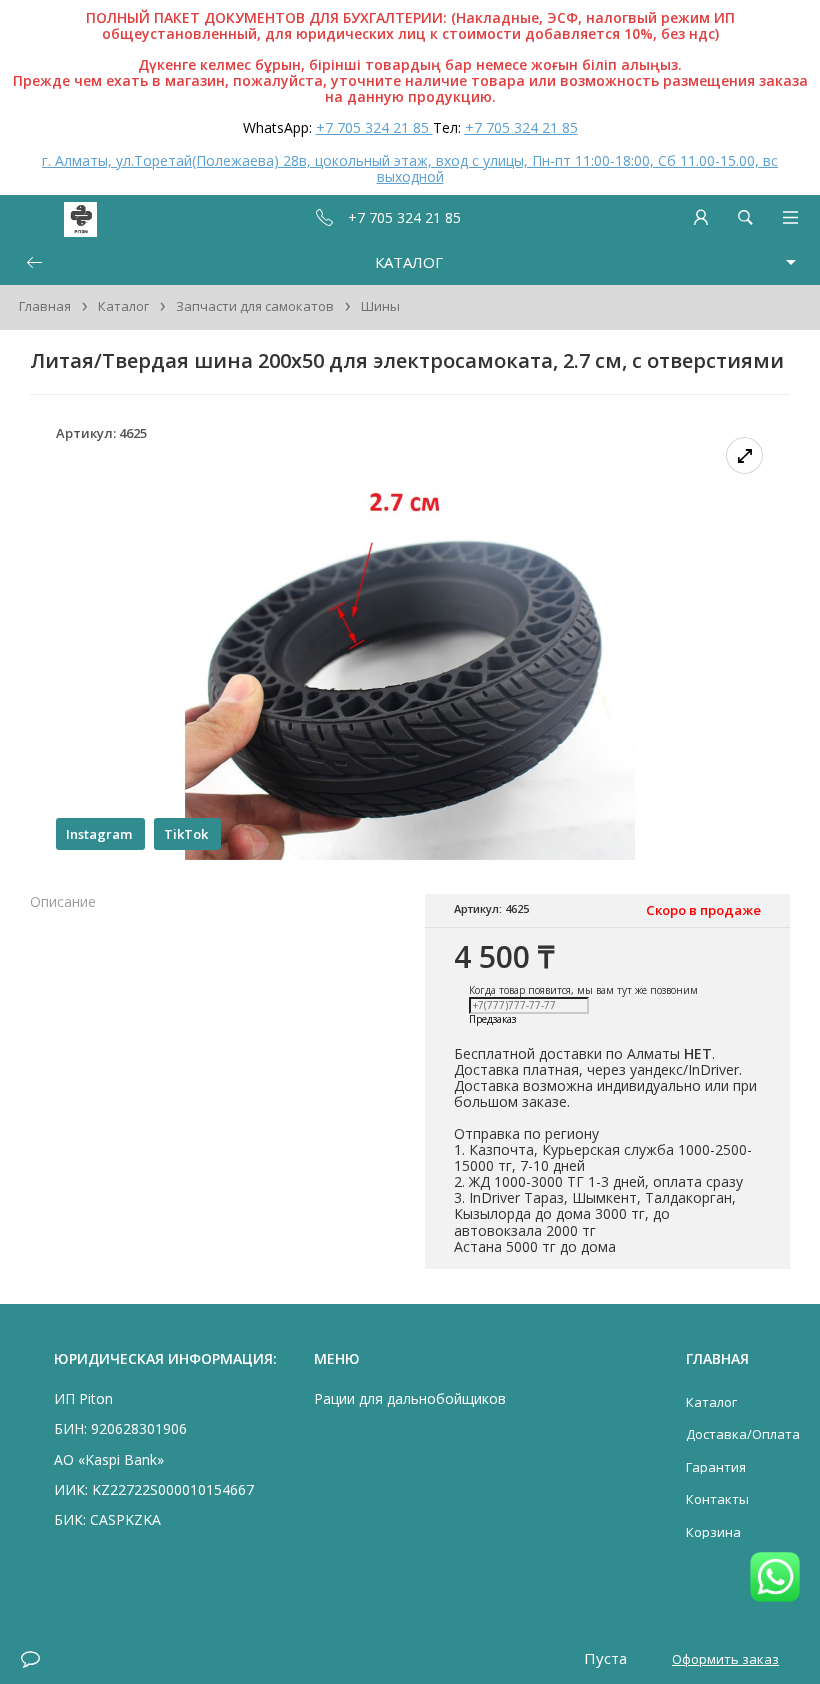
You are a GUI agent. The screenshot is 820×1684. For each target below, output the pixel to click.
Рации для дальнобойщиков (410, 1398)
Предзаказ (492, 1020)
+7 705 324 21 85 (374, 127)
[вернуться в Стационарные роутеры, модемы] (34, 262)
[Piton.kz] (52, 217)
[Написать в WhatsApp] (775, 1578)
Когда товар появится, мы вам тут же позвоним (583, 990)
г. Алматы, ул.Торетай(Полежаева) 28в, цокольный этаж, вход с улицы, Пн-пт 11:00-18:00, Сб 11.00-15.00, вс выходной (410, 168)
